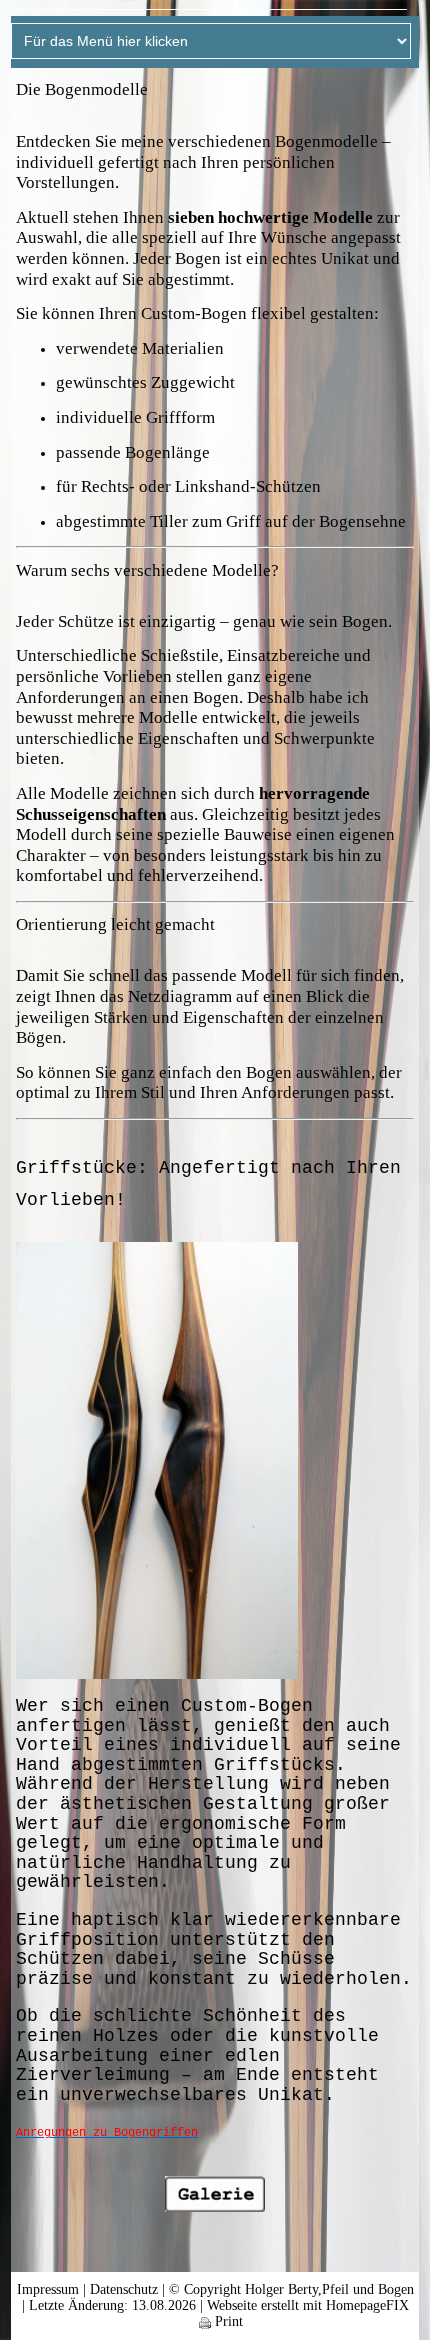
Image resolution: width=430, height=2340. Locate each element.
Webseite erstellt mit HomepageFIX (308, 2305)
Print (227, 2321)
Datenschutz (124, 2289)
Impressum (48, 2289)
